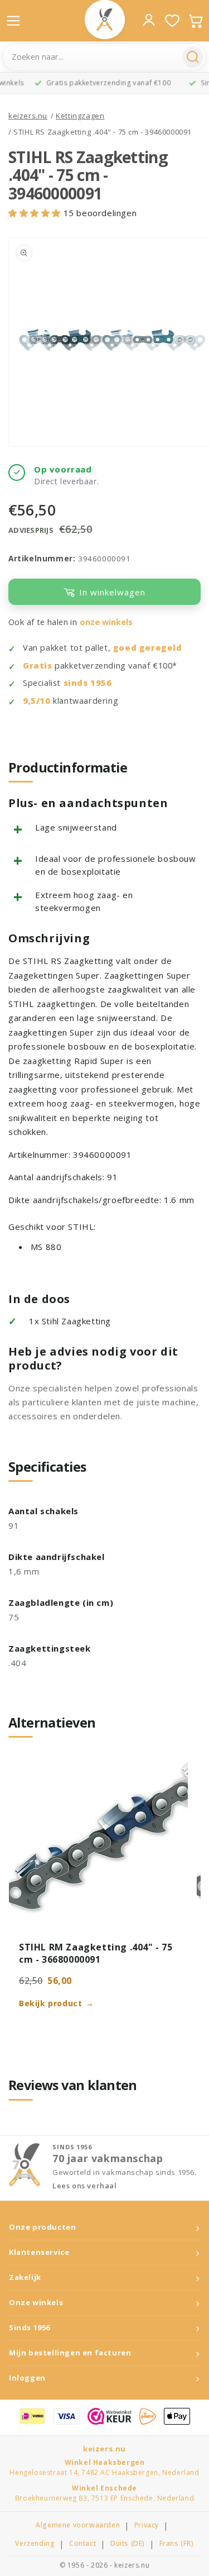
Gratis (38, 666)
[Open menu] (13, 21)
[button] (36, 213)
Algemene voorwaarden (78, 2525)
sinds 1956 (88, 683)
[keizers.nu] (105, 20)
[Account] (149, 20)
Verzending (35, 2544)
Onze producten (42, 2227)
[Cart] (196, 21)
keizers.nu (28, 116)
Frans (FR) (177, 2544)
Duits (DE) (128, 2544)
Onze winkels (36, 2303)
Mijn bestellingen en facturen (70, 2353)
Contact (82, 2544)
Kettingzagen (80, 116)
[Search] (193, 57)
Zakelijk (25, 2277)
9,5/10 (37, 701)
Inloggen (27, 2378)
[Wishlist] (172, 21)
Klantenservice (39, 2252)
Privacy (147, 2525)
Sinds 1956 (30, 2328)
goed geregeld (148, 648)
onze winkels (106, 622)
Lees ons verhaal (85, 2186)
